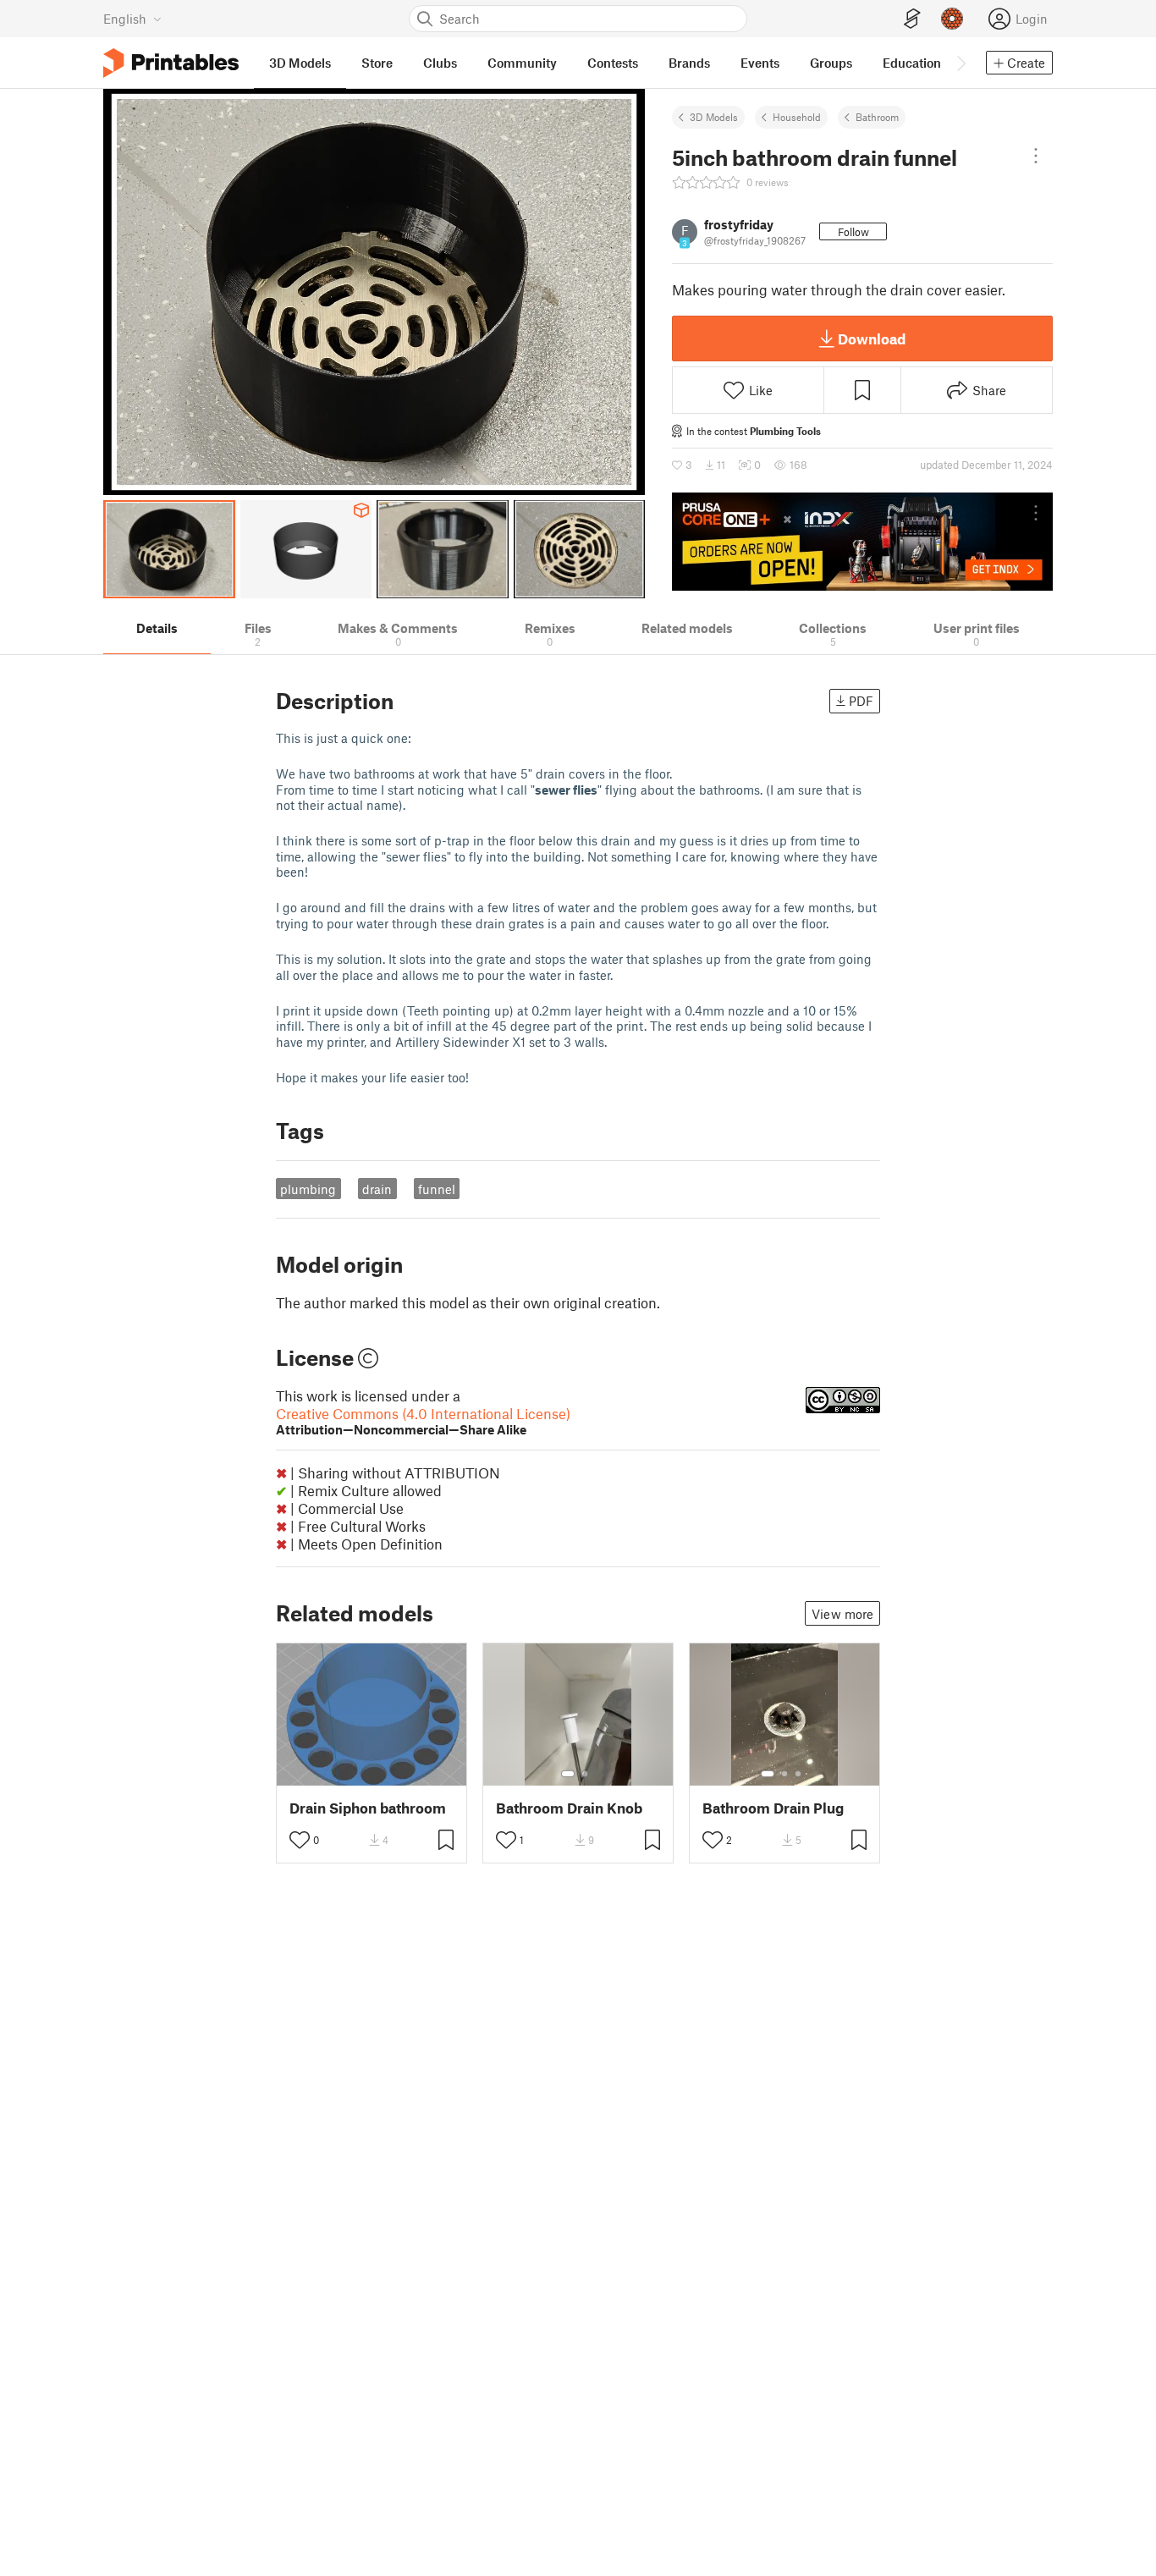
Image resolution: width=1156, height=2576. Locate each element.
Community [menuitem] (522, 63)
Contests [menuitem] (613, 63)
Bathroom (877, 117)
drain (377, 1189)
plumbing (308, 1189)
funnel (437, 1189)
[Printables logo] (171, 63)
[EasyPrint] (912, 19)
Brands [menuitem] (689, 63)
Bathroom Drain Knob (569, 1808)
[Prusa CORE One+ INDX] (862, 542)
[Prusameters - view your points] (952, 19)
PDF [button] (861, 701)
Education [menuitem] (912, 63)
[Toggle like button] (300, 1840)
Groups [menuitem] (831, 63)
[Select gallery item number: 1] (568, 1774)
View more (842, 1614)
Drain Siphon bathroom (368, 1808)
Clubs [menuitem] (440, 63)
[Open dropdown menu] (1036, 156)
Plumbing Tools (785, 431)
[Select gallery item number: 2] (585, 1774)
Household (797, 117)
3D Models (714, 117)
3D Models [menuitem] (300, 63)
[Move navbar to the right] (961, 63)
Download (872, 339)
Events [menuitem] (760, 63)
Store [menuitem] (377, 63)
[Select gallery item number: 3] (798, 1774)
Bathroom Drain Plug (773, 1808)
